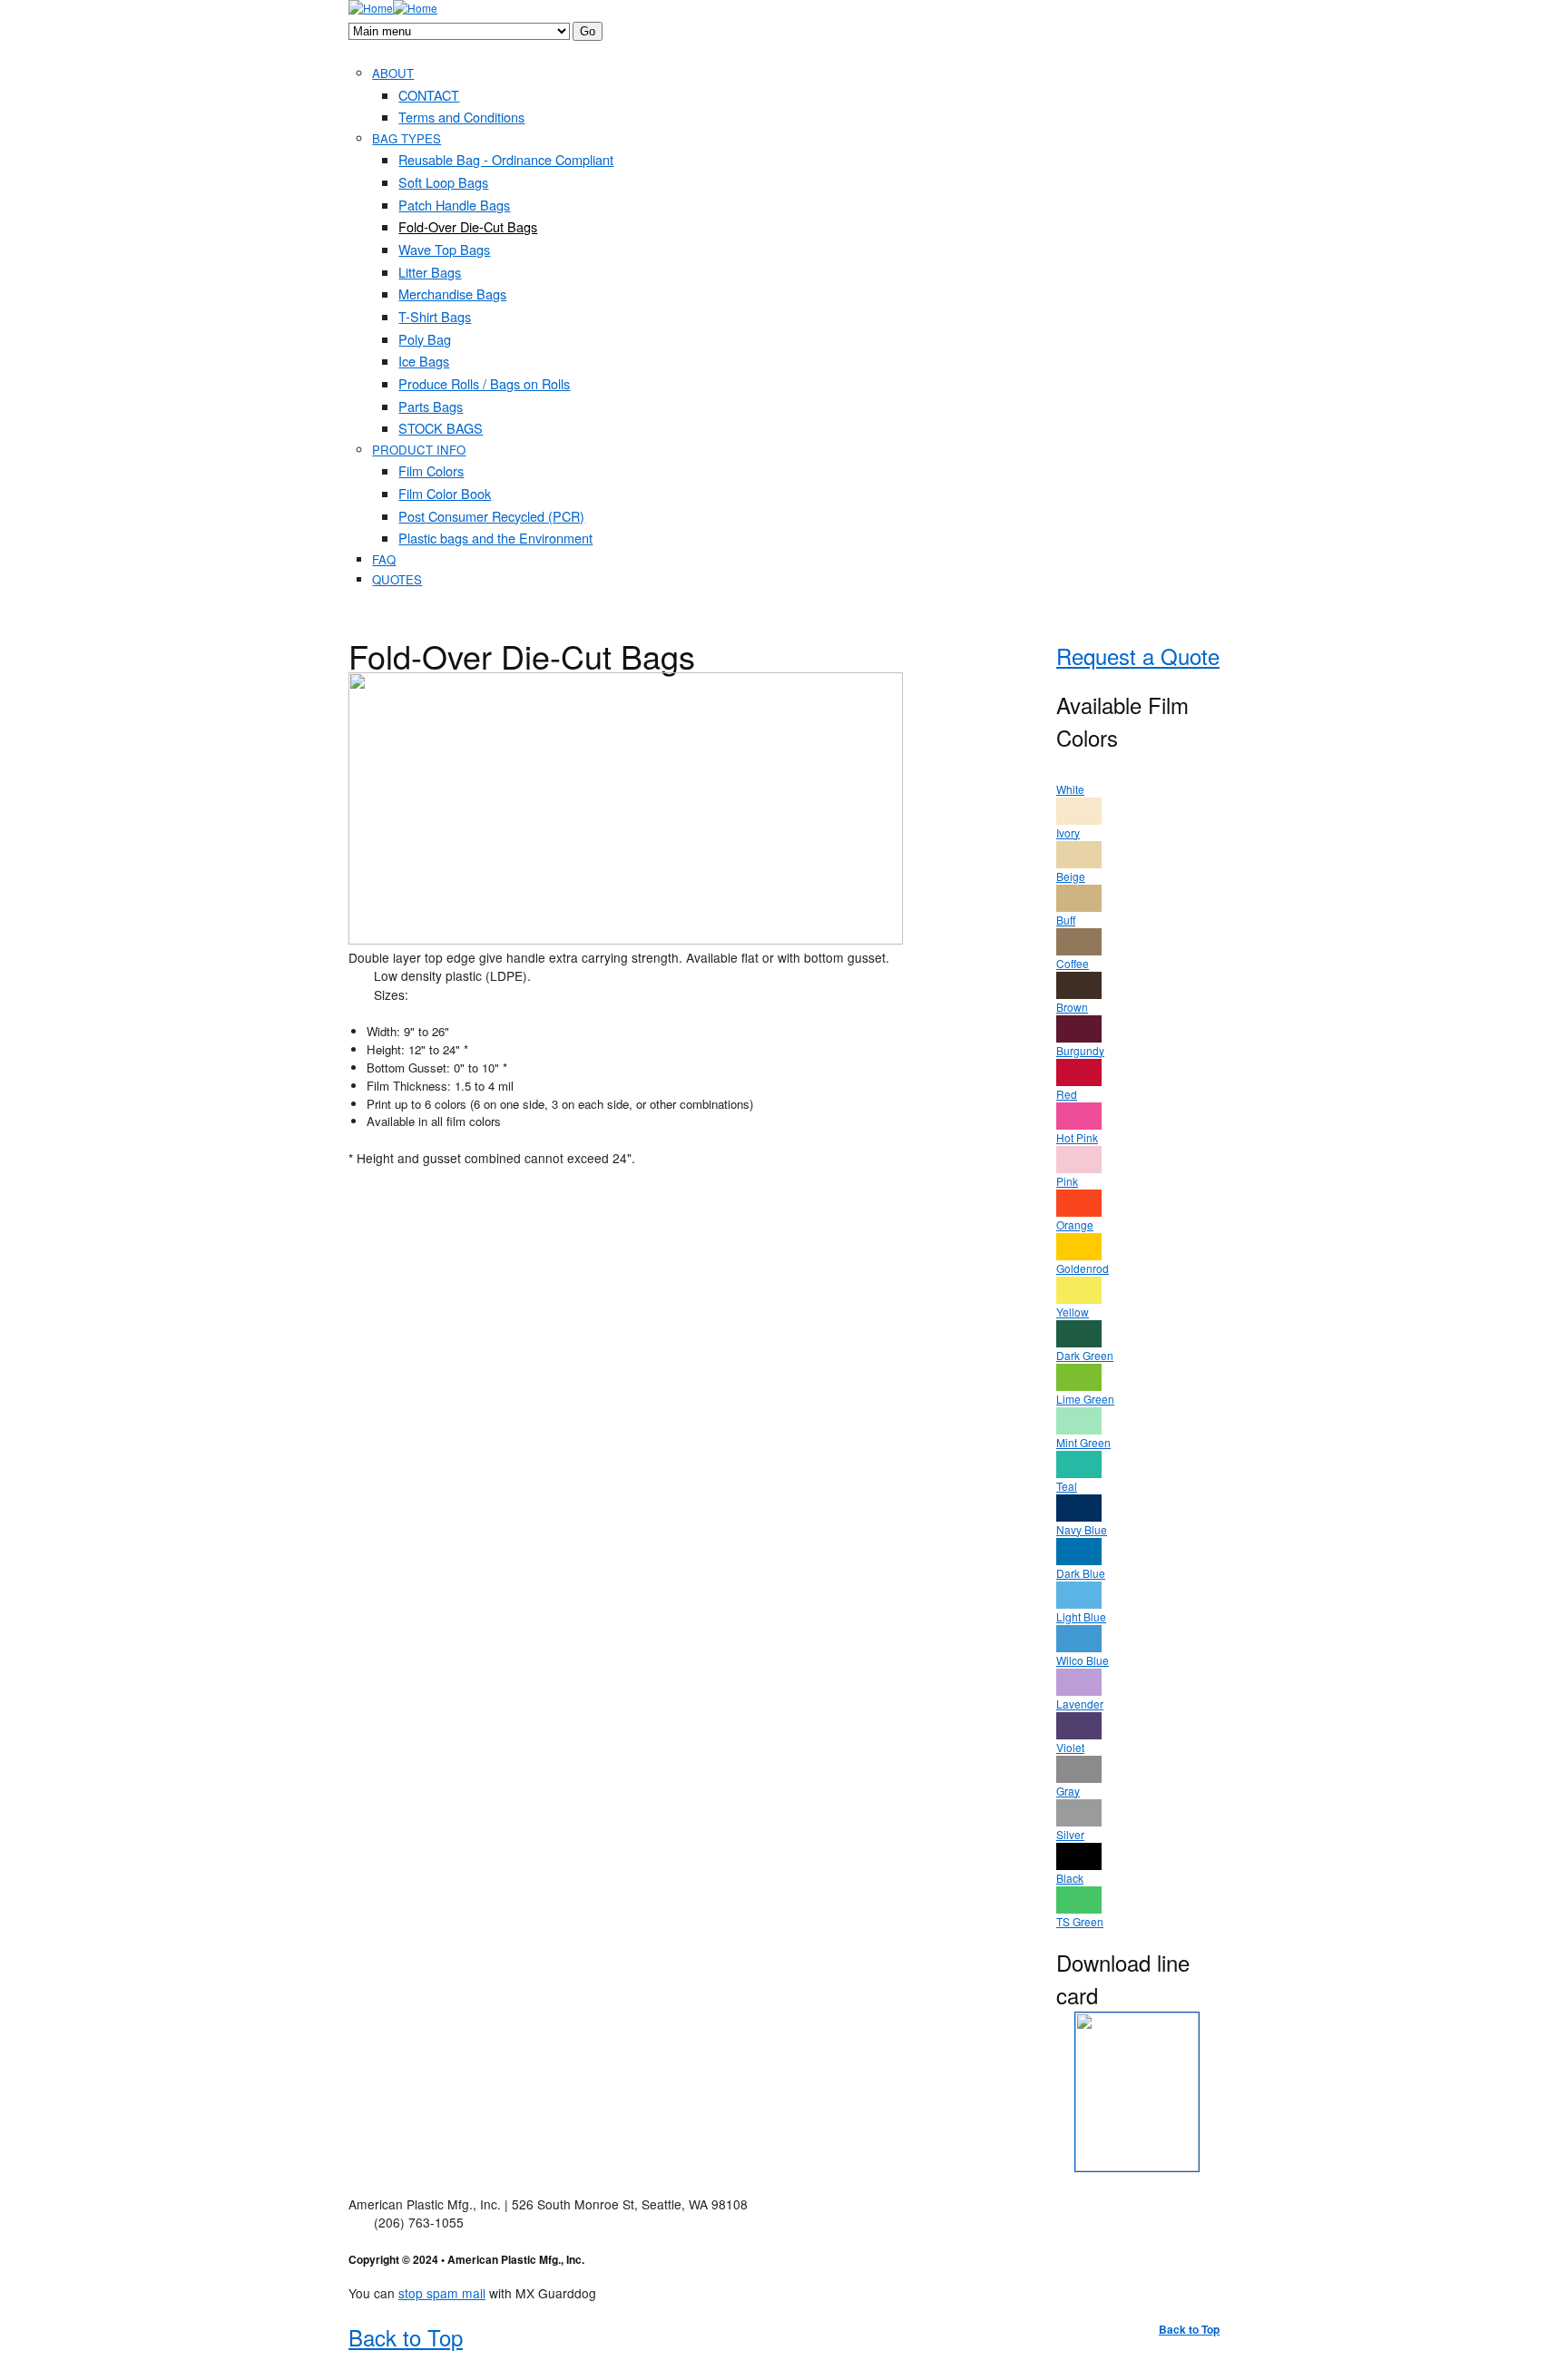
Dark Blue (1081, 1573)
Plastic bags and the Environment (495, 538)
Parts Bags (431, 406)
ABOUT (393, 73)
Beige (1071, 876)
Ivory (1068, 832)
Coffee (1073, 963)
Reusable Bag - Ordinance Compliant (506, 159)
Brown (1072, 1007)
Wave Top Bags (444, 249)
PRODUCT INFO (419, 450)
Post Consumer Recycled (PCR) (491, 516)
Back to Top (1189, 2329)
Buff (1066, 920)
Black (1070, 1878)
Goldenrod (1083, 1268)
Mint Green (1083, 1442)
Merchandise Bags (452, 294)
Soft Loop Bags (443, 182)
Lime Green (1085, 1399)
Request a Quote (1138, 656)
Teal (1067, 1486)
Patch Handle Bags (454, 205)
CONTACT (429, 95)
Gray (1068, 1791)
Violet (1070, 1747)
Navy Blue (1082, 1529)
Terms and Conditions (461, 117)
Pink (1067, 1181)
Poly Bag (425, 339)
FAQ (384, 559)
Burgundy (1080, 1050)
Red (1067, 1094)
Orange (1075, 1224)
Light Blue (1081, 1616)
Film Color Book (445, 493)
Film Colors (431, 470)
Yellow (1073, 1312)
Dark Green (1085, 1355)
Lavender (1080, 1704)
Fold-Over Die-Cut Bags (468, 226)
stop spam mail (442, 2293)
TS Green (1080, 1921)
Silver (1070, 1834)
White (1070, 789)
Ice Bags (424, 361)
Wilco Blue (1083, 1660)
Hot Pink (1077, 1137)
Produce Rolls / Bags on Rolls (484, 383)
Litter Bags (430, 272)
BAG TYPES (407, 138)
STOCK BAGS (441, 428)
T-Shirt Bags (435, 316)
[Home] (371, 8)
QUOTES (397, 579)
